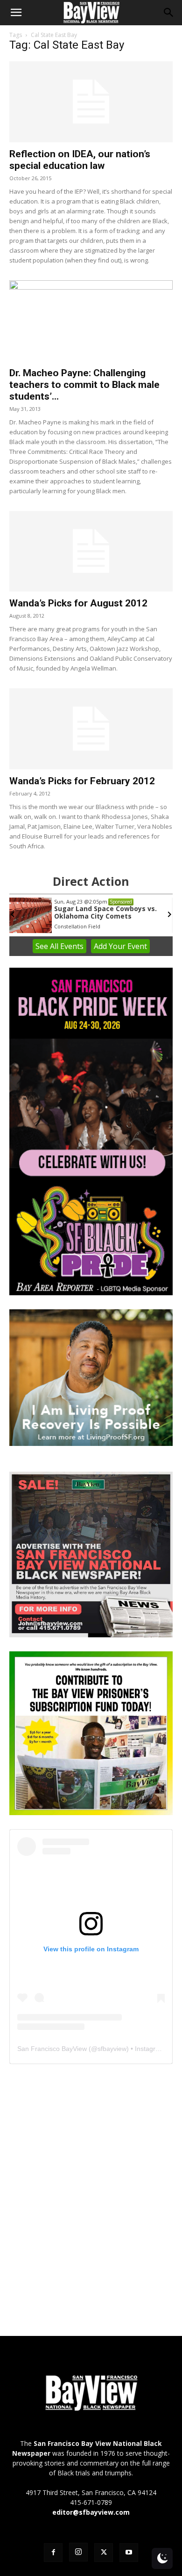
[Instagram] (78, 2552)
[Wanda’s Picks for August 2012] (91, 551)
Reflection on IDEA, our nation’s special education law (80, 160)
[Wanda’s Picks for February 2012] (91, 729)
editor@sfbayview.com (91, 2512)
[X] (104, 2553)
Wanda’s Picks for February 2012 (82, 781)
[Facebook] (53, 2553)
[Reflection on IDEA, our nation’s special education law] (91, 102)
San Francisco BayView (52, 2049)
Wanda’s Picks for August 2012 (78, 603)
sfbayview (112, 2049)
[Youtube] (129, 2553)
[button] (16, 13)
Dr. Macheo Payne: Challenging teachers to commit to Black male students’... (84, 385)
